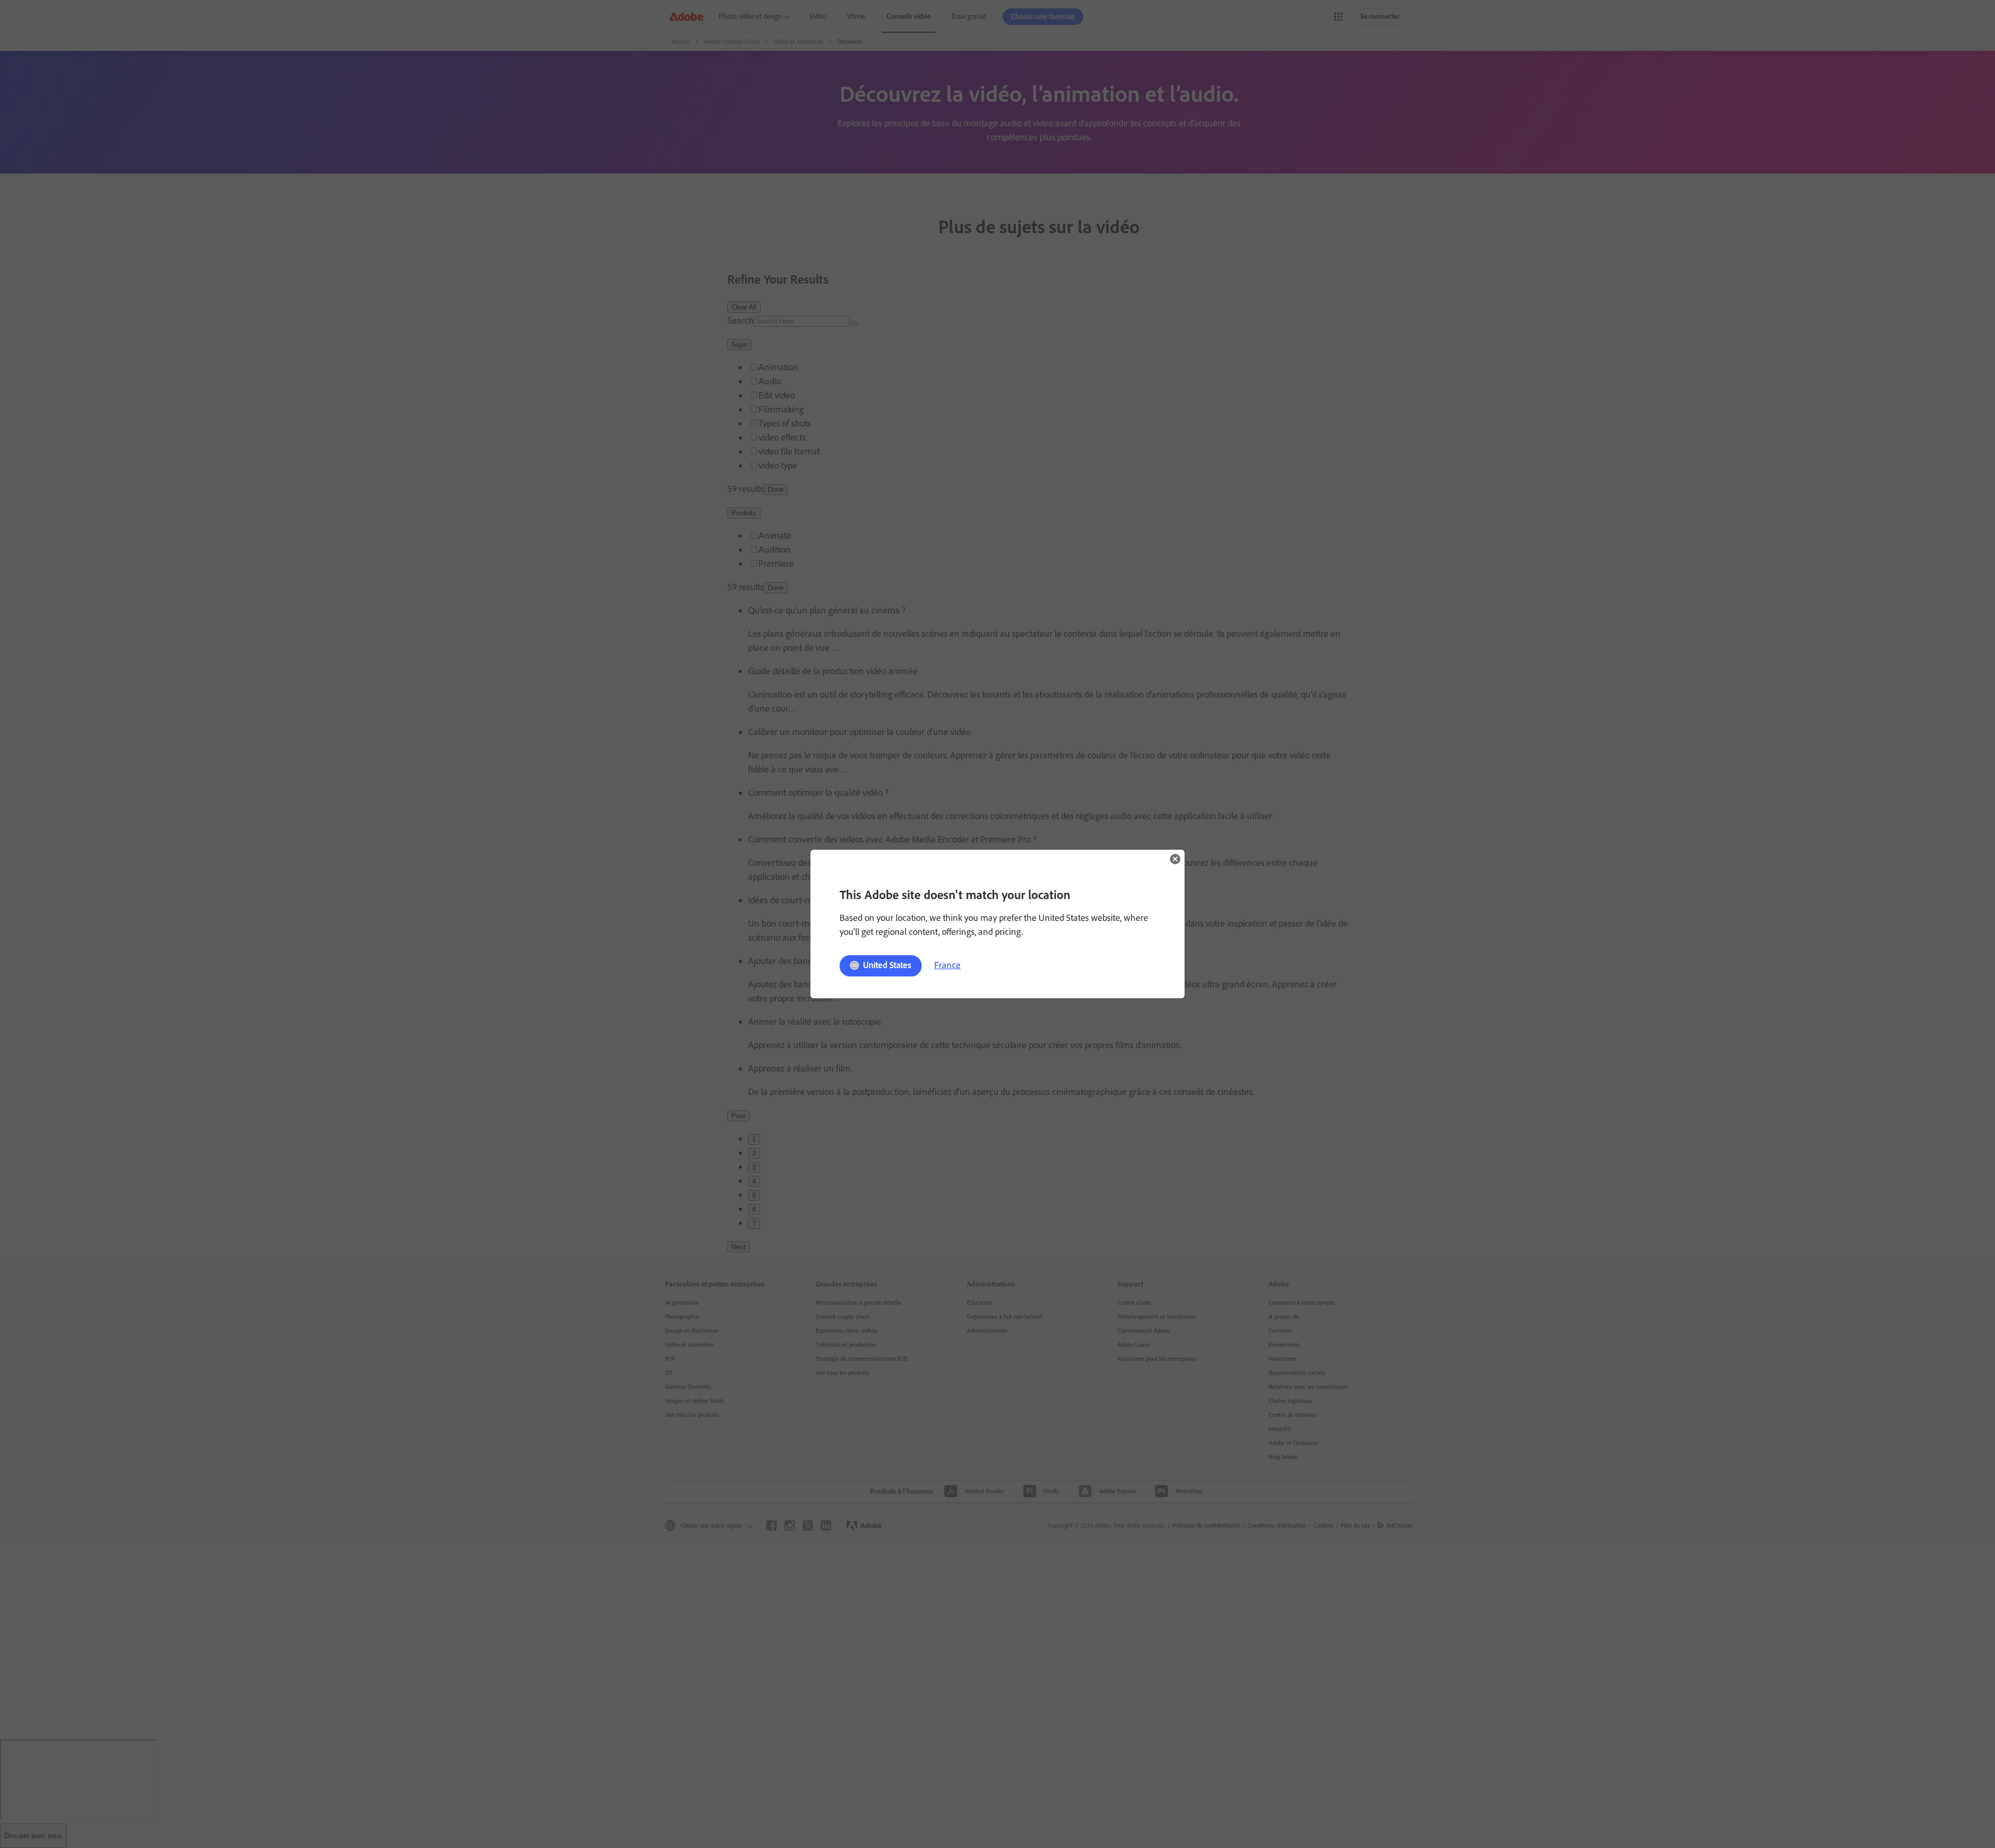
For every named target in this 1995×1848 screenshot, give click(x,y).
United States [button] (887, 965)
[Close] (1175, 859)
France (947, 965)
